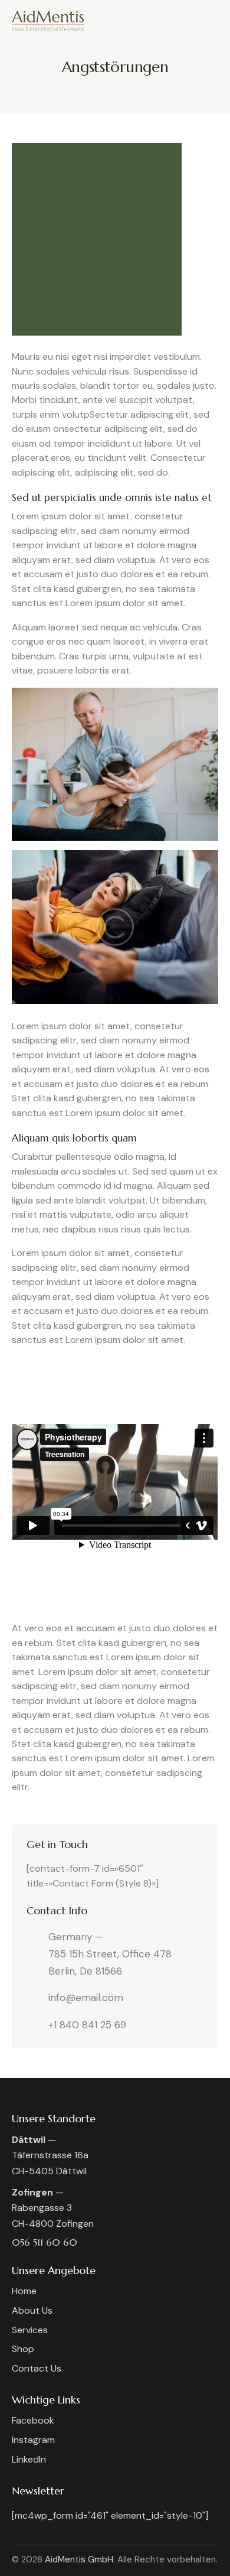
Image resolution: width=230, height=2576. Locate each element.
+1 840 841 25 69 (87, 2025)
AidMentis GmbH (79, 2559)
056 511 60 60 (45, 2242)
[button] (215, 20)
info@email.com (86, 1998)
